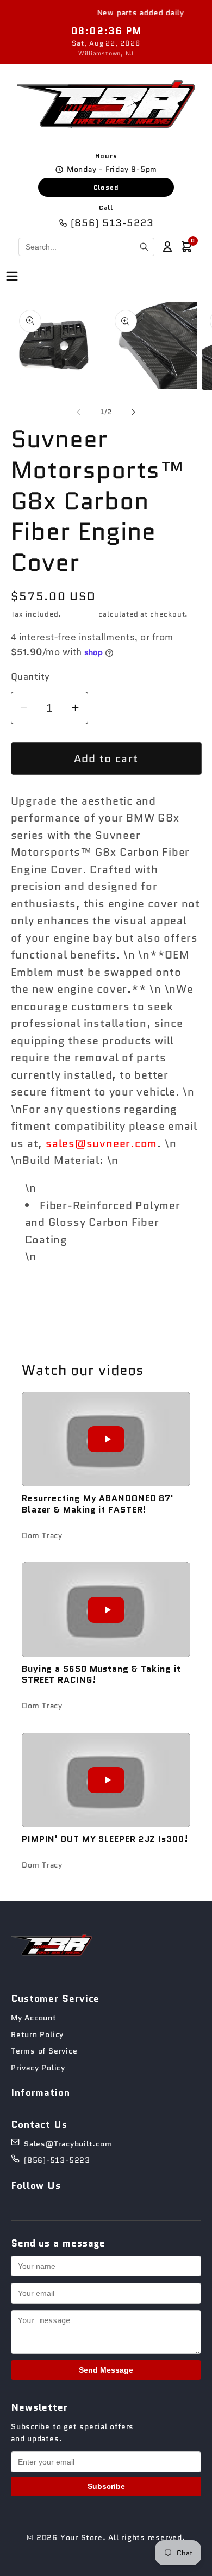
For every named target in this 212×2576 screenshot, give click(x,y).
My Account (34, 2018)
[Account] (167, 247)
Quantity (30, 677)
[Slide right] (134, 412)
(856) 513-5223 (112, 223)
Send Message (106, 2370)
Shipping (80, 614)
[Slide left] (78, 412)
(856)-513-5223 (57, 2160)
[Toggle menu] (12, 277)
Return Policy (37, 2034)
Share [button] (41, 1298)
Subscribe (106, 2486)
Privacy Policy (38, 2068)
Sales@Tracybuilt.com (68, 2144)
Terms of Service (44, 2051)
